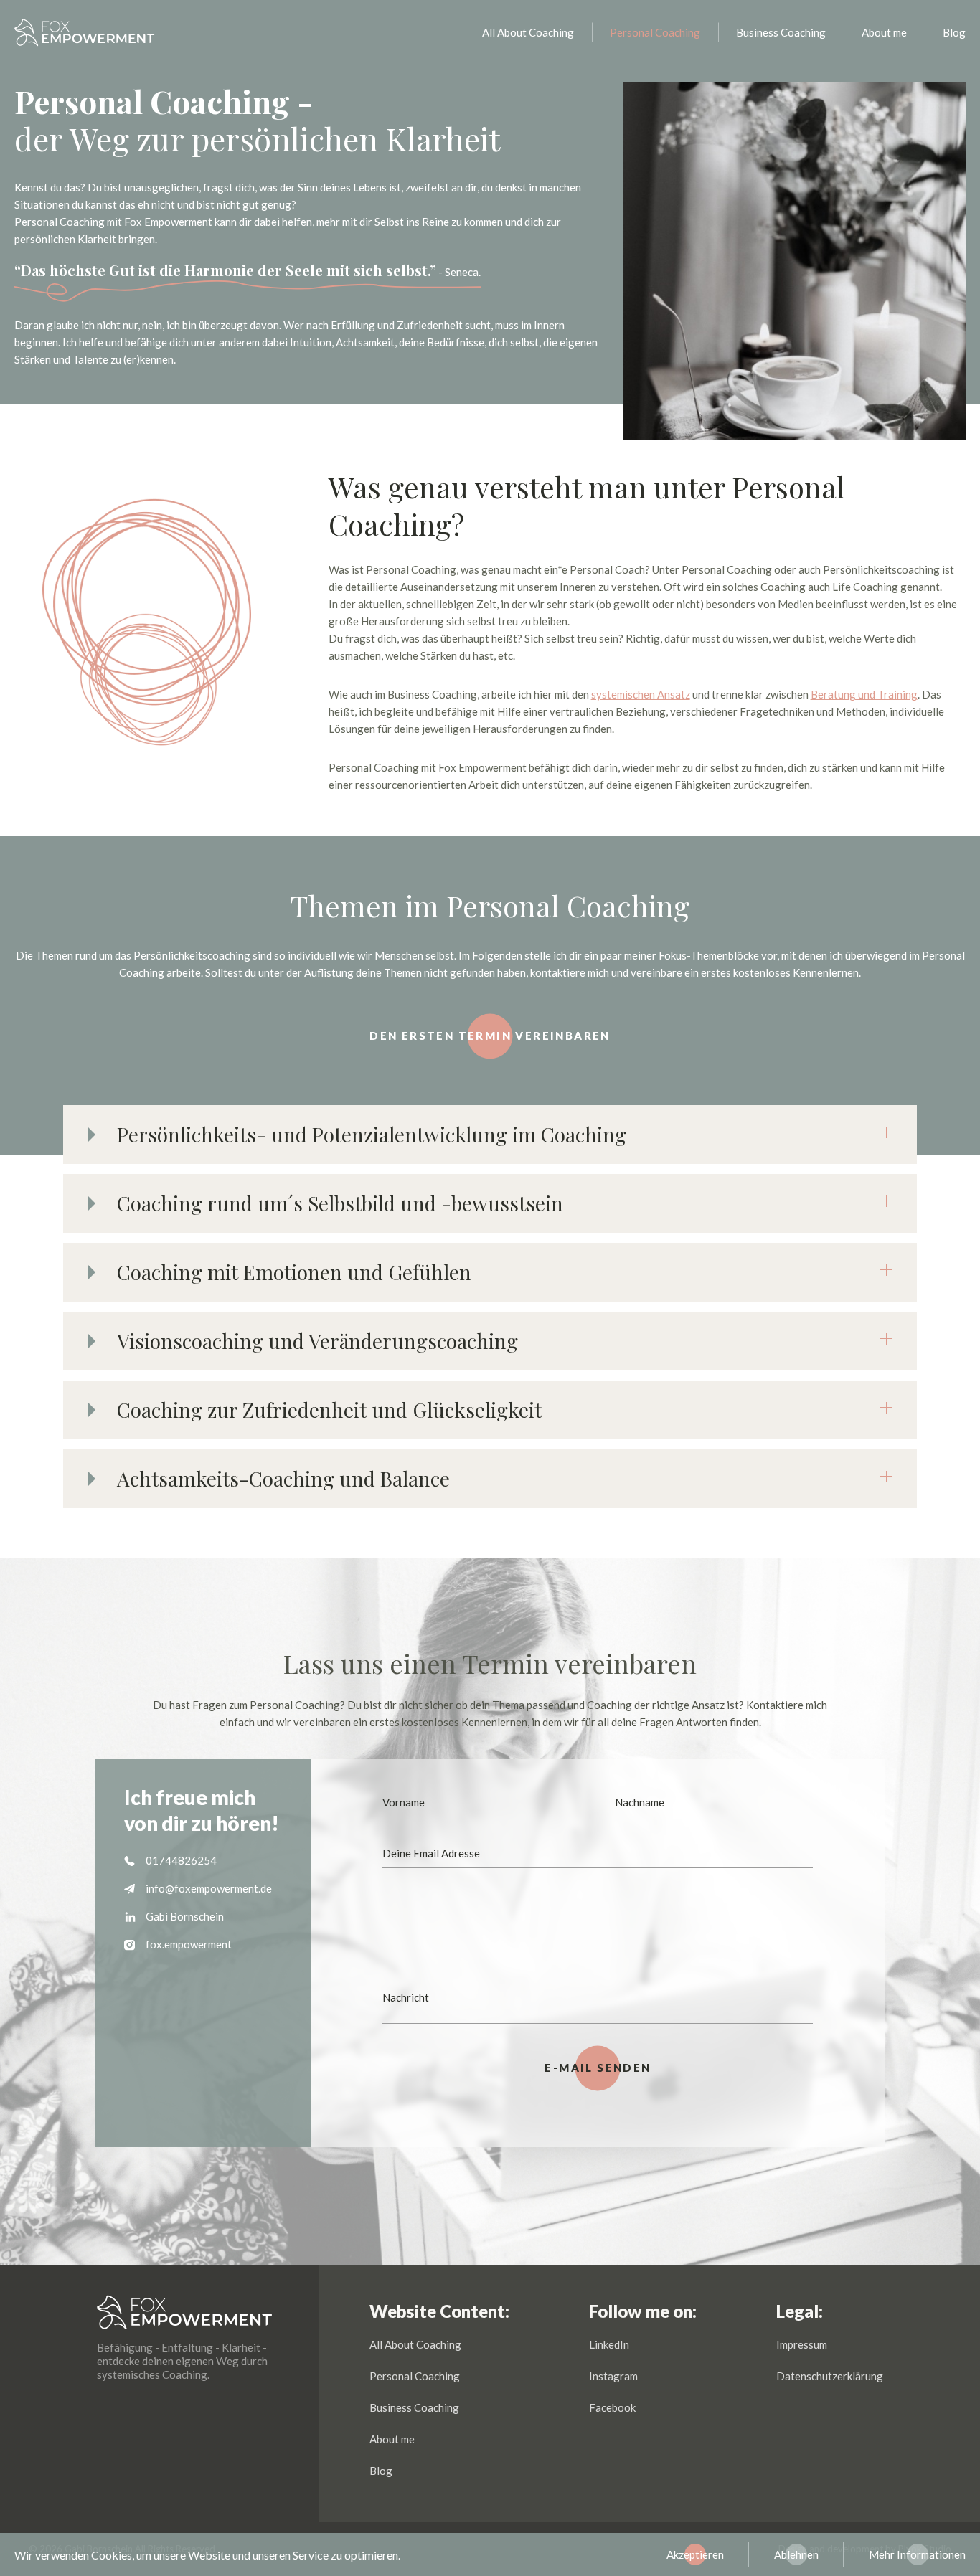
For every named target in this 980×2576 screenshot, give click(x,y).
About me (884, 32)
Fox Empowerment (85, 32)
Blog (954, 32)
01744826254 (181, 1860)
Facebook (612, 2407)
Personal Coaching (655, 32)
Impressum (802, 2344)
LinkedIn (609, 2344)
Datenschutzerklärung (830, 2376)
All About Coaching (528, 32)
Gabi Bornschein (185, 1916)
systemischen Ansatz (641, 694)
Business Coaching (781, 32)
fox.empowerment (189, 1944)
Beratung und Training (864, 694)
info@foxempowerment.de (209, 1888)
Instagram (613, 2376)
